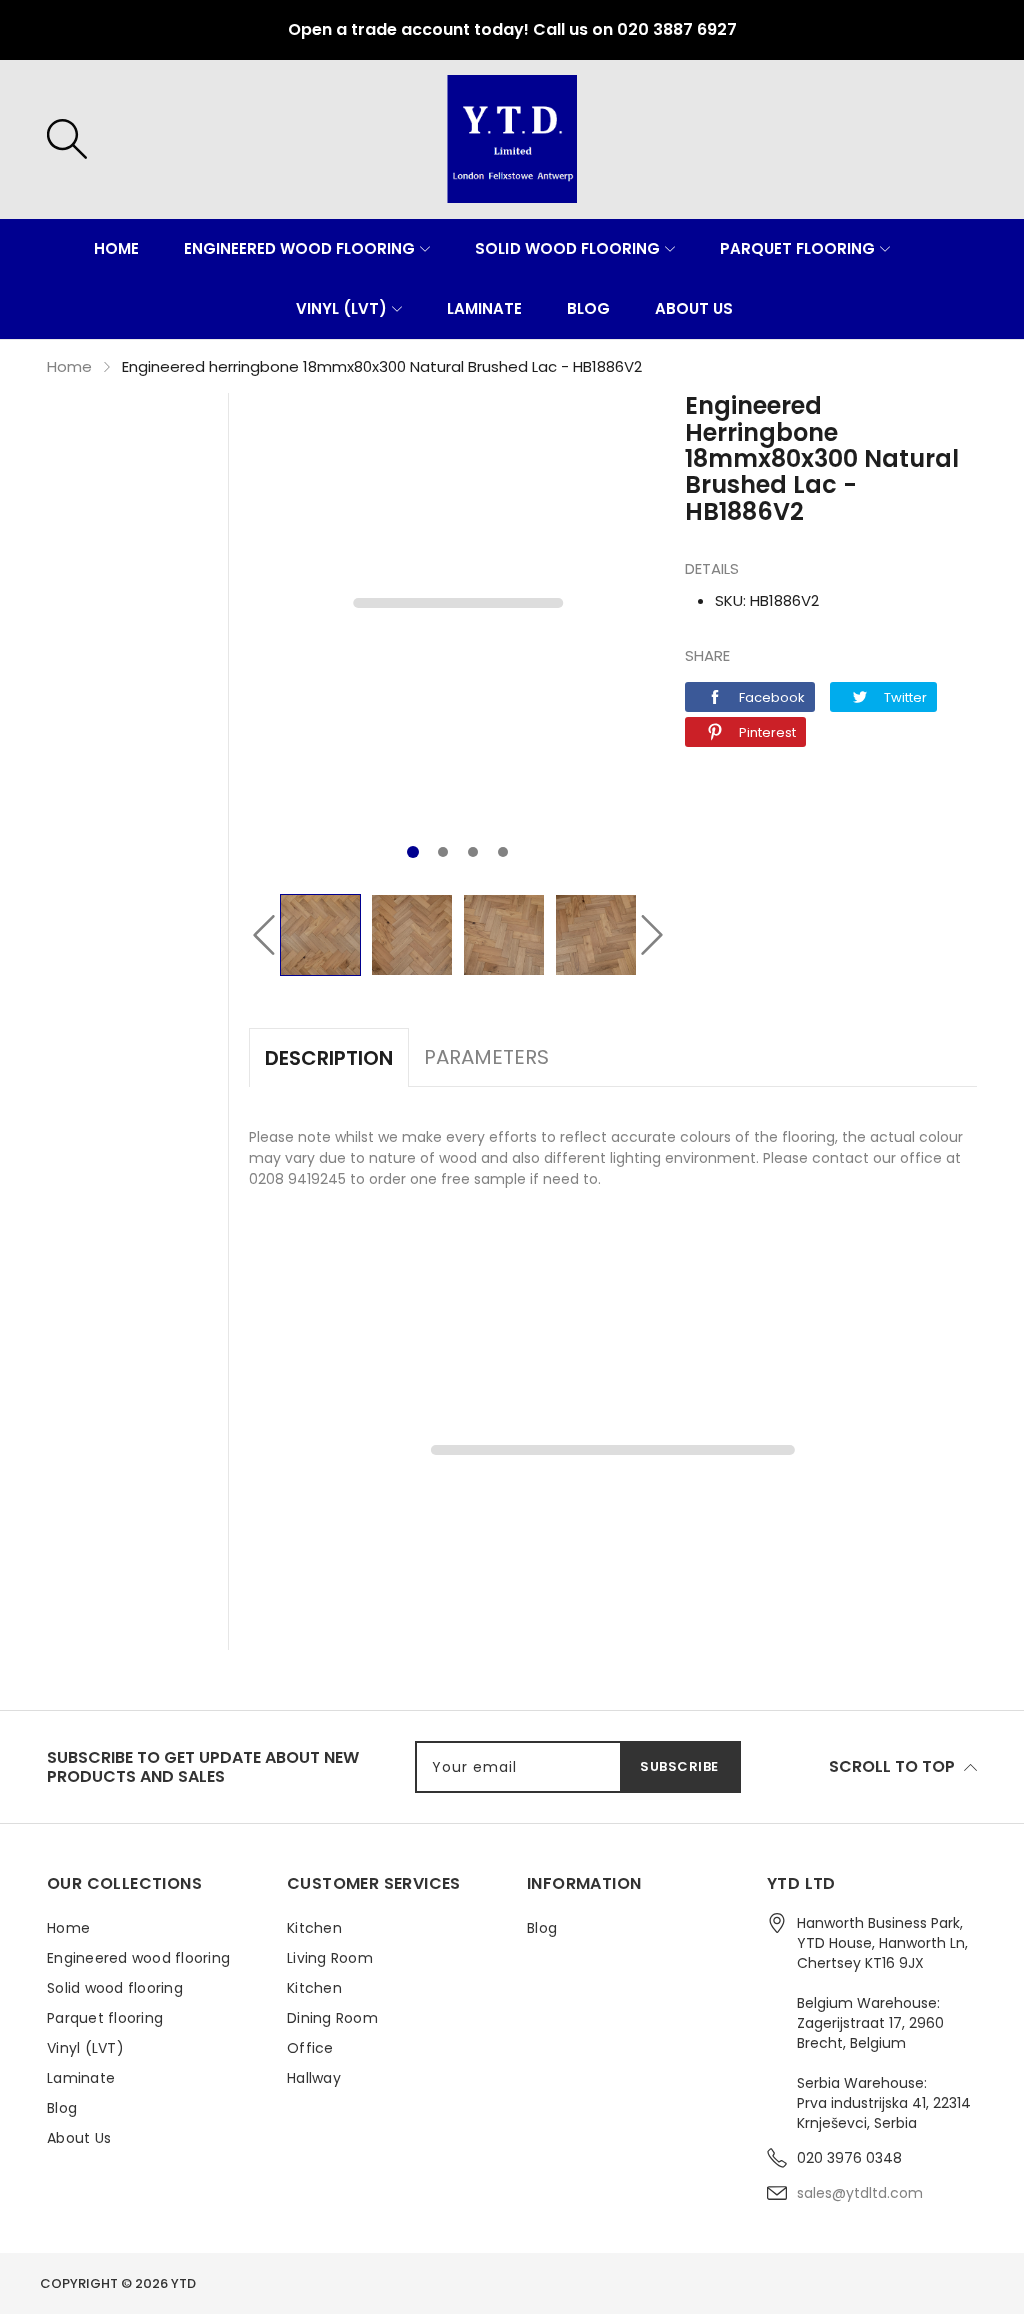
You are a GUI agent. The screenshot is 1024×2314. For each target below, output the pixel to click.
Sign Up (707, 1200)
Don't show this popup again (647, 1247)
